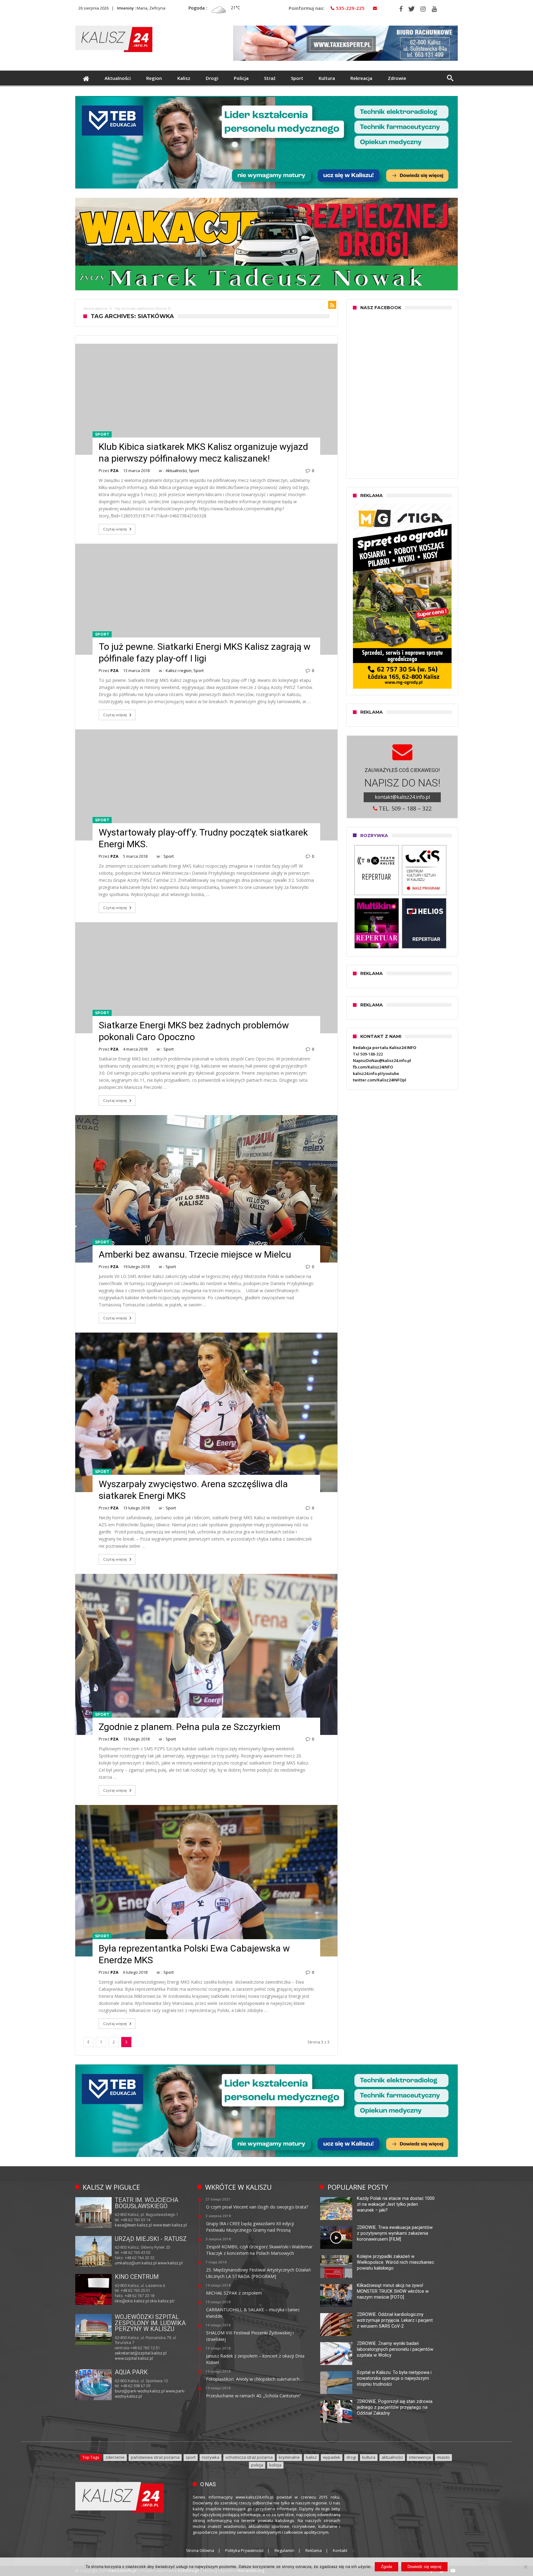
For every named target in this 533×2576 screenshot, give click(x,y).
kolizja (275, 2465)
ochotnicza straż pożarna (249, 2457)
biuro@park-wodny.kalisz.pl (140, 2391)
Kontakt (340, 2550)
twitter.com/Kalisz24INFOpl (380, 1080)
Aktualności (176, 471)
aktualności (392, 2457)
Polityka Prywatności (244, 2550)
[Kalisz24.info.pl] (114, 25)
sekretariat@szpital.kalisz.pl (141, 2353)
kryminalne (289, 2457)
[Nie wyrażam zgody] (525, 2567)
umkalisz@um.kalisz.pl (136, 2263)
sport (191, 2457)
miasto (443, 2457)
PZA (114, 471)
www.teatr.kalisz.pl (170, 2225)
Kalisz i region (179, 670)
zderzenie (115, 2457)
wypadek (332, 2457)
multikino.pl (125, 2302)
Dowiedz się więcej (424, 2567)
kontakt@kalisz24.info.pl (402, 797)
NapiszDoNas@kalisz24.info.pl (382, 1060)
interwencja (420, 2457)
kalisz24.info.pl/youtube (376, 1073)
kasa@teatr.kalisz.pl (133, 2225)
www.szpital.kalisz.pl (134, 2358)
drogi (351, 2457)
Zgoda (386, 2567)
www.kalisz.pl (170, 2263)
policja (257, 2465)
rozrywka (211, 2457)
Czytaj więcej (115, 529)
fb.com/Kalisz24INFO (373, 1067)
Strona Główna (200, 2550)
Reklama (314, 2550)
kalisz (311, 2457)
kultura (369, 2457)
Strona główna (95, 309)
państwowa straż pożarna (155, 2457)
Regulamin (284, 2550)
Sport (102, 434)
